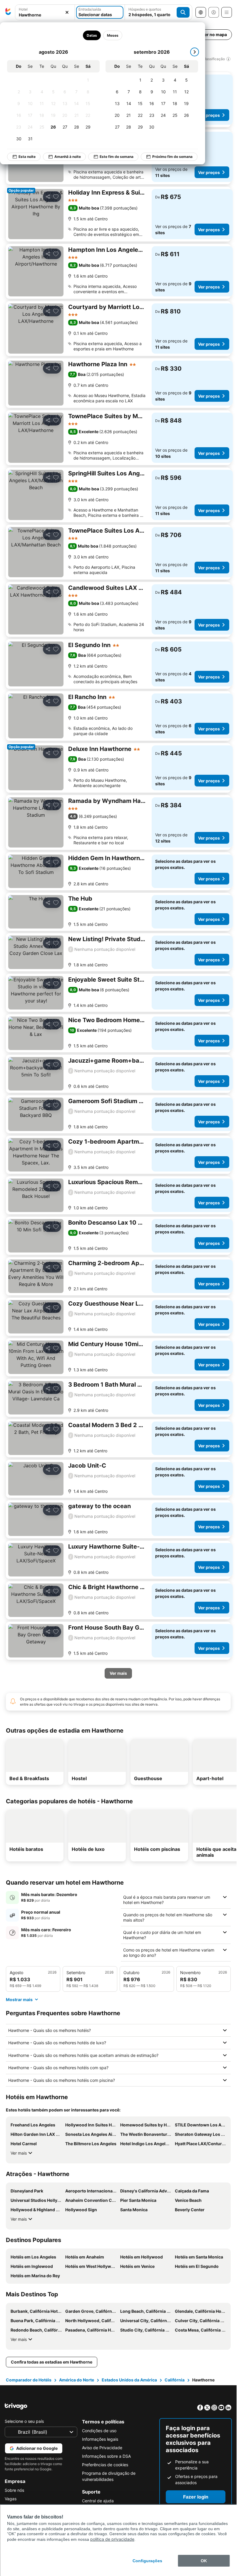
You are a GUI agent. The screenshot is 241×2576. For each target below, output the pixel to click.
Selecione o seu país (24, 2421)
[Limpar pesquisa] (67, 12)
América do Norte (77, 2380)
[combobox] (45, 15)
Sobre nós (14, 2490)
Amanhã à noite (68, 157)
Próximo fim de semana (172, 157)
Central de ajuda (98, 2501)
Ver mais (19, 2153)
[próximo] (195, 52)
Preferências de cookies (105, 2465)
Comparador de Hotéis (29, 2380)
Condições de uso (99, 2431)
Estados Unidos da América (129, 2380)
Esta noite (27, 157)
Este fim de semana (117, 157)
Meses (113, 35)
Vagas (11, 2499)
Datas (92, 35)
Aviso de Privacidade (102, 2448)
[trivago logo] (8, 12)
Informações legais (100, 2439)
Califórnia (175, 2380)
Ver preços (209, 115)
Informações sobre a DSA (106, 2456)
